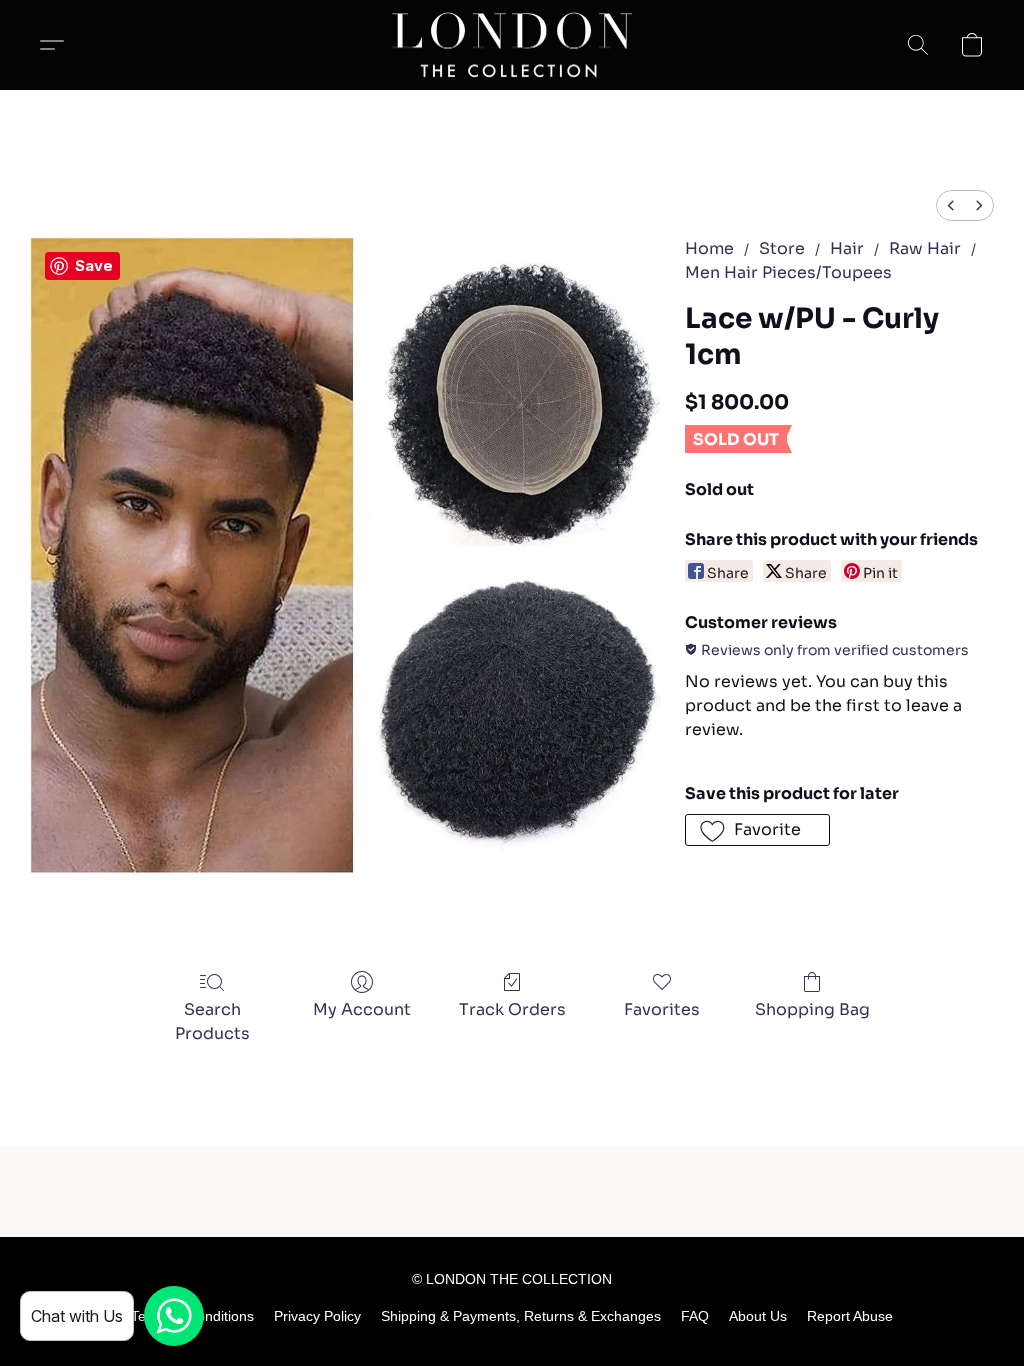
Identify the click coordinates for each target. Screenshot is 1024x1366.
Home (709, 248)
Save (94, 265)
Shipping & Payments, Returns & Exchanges (521, 1316)
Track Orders (512, 1009)
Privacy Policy (317, 1316)
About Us (758, 1316)
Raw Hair (925, 248)
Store (782, 248)
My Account (362, 1009)
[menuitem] (951, 205)
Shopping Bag (812, 1009)
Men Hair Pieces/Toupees (788, 272)
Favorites (662, 1009)
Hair (847, 248)
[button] (512, 45)
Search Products (212, 1021)
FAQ (695, 1316)
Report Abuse (850, 1316)
